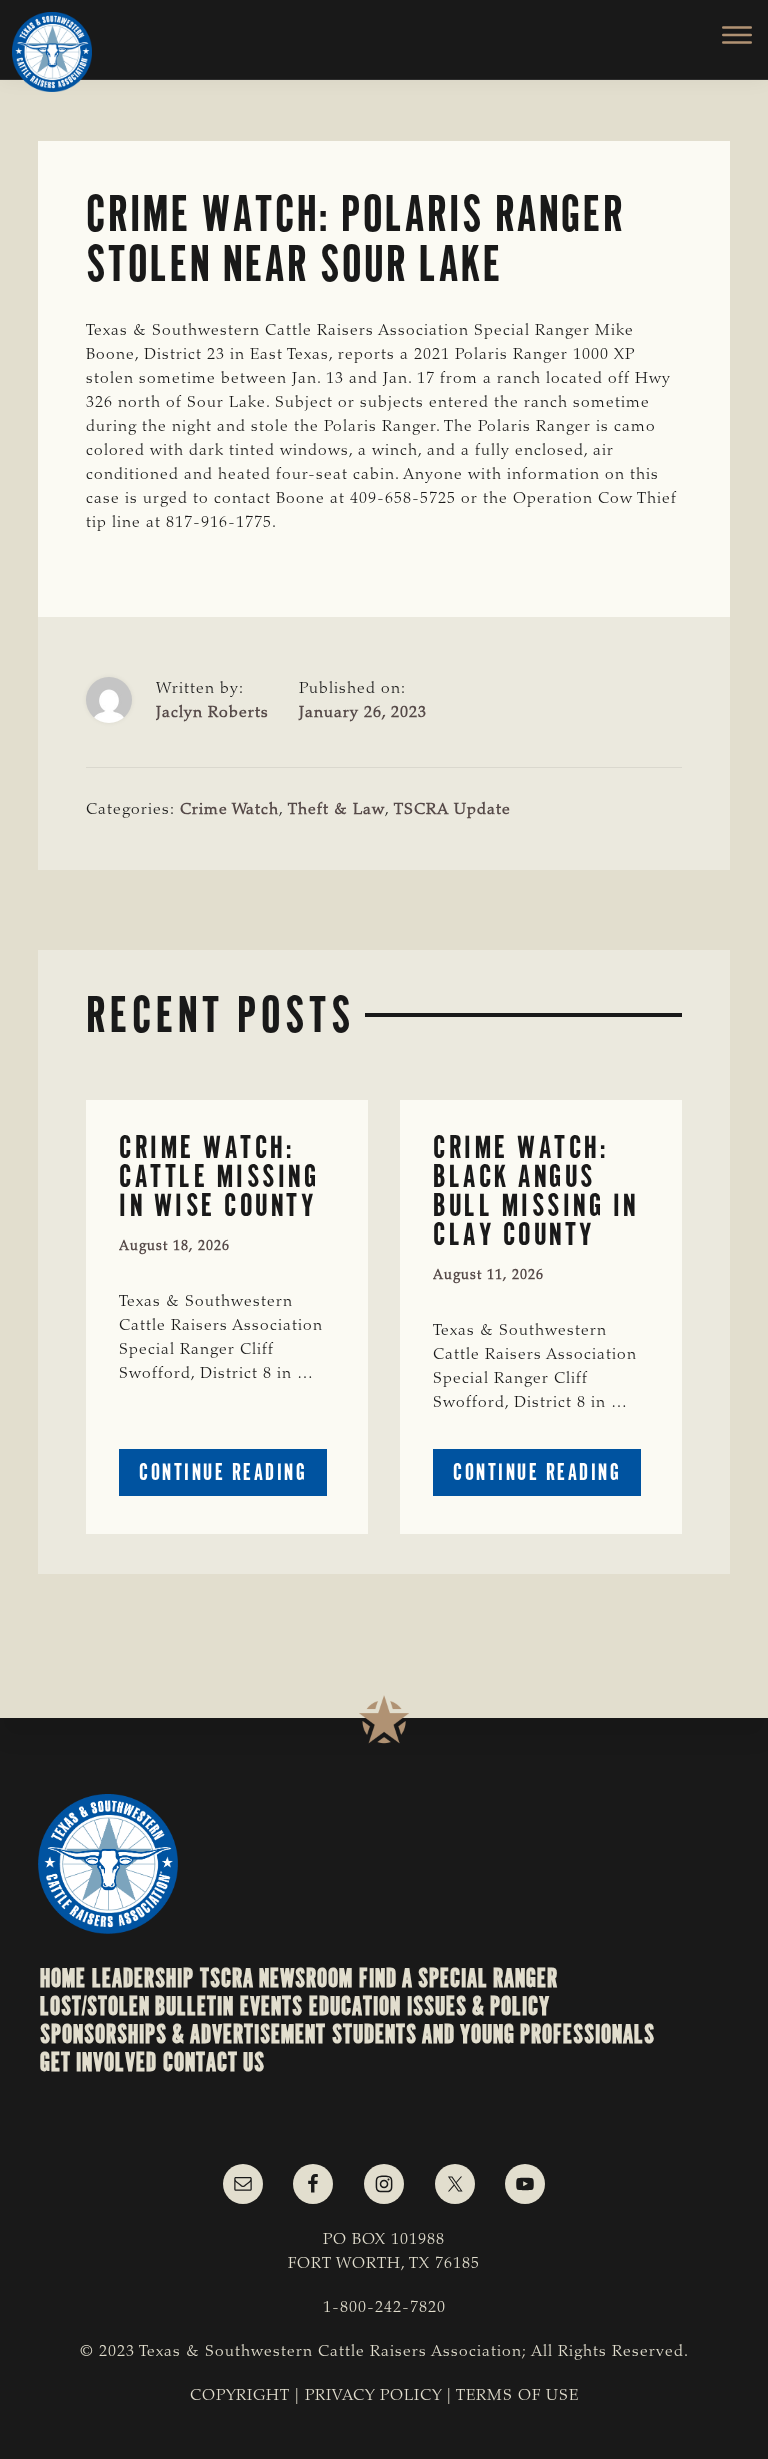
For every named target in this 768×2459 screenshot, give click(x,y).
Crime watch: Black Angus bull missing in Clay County (536, 1190)
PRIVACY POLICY (373, 2396)
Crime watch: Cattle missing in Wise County (219, 1176)
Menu (725, 35)
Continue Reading (233, 1476)
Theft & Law (336, 810)
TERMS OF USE (517, 2396)
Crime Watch (229, 810)
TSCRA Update (452, 810)
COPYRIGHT (240, 2396)
